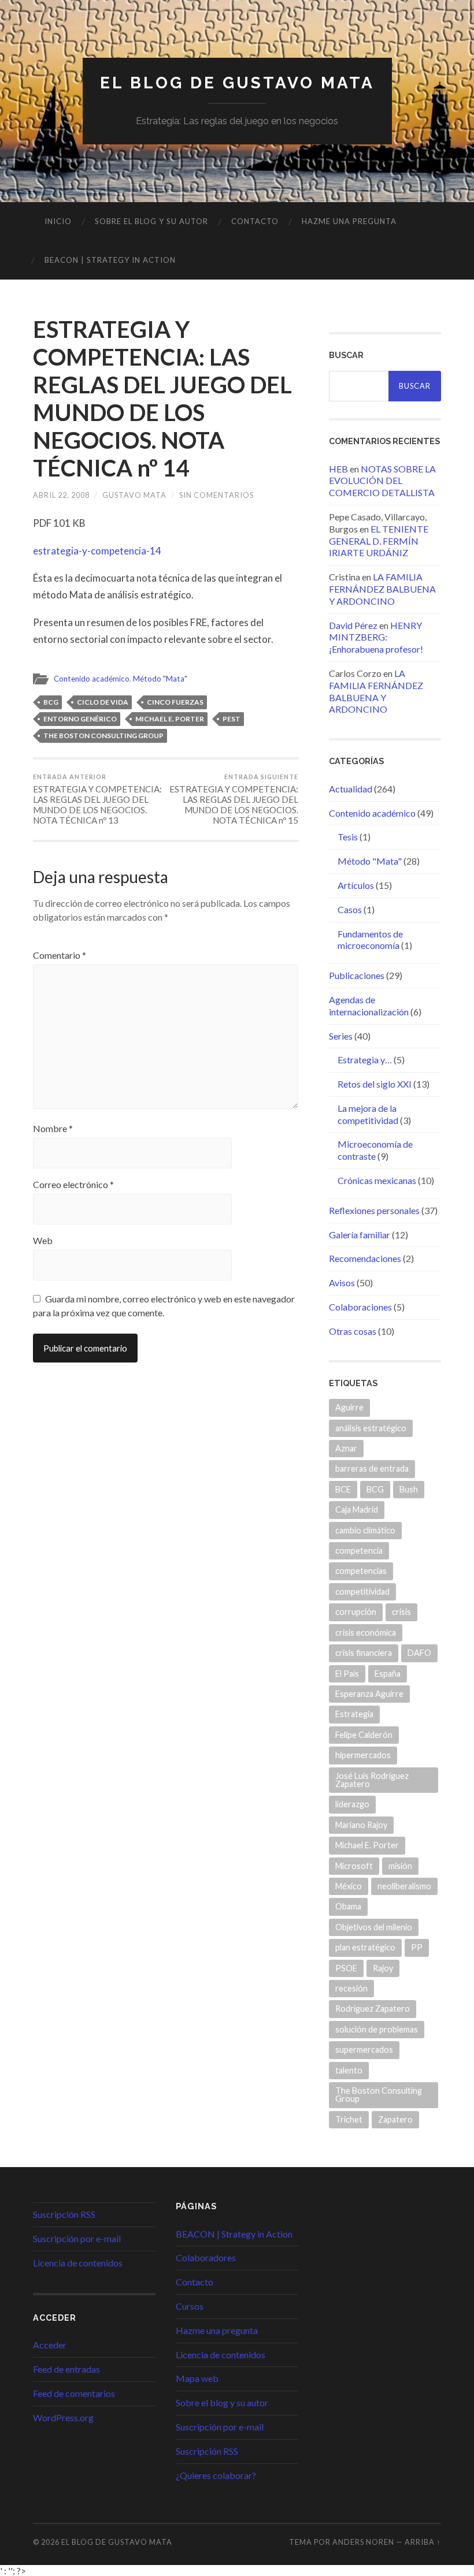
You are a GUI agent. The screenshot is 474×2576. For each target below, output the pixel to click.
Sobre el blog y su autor (151, 221)
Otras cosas (353, 1331)
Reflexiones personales (374, 1210)
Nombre (53, 1129)
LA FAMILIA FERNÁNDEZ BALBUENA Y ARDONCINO (382, 589)
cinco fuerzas (175, 702)
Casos (350, 909)
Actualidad (351, 789)
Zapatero (395, 2119)
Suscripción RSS (64, 2214)
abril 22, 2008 (61, 495)
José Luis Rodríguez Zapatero (372, 1780)
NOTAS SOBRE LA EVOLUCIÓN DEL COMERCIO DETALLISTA (382, 481)
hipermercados (363, 1755)
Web (43, 1241)
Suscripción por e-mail (77, 2238)
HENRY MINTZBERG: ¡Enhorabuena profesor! (376, 637)
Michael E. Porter (170, 719)
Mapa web (197, 2378)
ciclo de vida (103, 702)
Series (341, 1036)
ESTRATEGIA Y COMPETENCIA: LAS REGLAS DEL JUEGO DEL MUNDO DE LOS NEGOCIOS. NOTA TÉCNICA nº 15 (234, 799)
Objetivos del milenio (374, 1927)
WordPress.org (63, 2417)
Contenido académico (92, 679)
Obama (348, 1906)
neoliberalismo (404, 1886)
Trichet (349, 2119)
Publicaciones (357, 975)
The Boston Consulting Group (103, 736)
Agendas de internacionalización (369, 1006)
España (388, 1674)
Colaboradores (206, 2257)
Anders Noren (363, 2542)
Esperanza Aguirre (369, 1694)
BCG (51, 702)
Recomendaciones (365, 1258)
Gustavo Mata (134, 495)
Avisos (342, 1283)
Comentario (60, 955)
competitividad (362, 1592)
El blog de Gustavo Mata (237, 83)
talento (349, 2070)
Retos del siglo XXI (375, 1084)
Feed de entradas (66, 2369)
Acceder (50, 2345)
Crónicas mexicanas (377, 1180)
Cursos (190, 2306)
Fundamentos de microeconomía (370, 940)
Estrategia (354, 1714)
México (349, 1886)
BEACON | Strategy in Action (110, 260)
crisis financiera (364, 1653)
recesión (351, 1988)
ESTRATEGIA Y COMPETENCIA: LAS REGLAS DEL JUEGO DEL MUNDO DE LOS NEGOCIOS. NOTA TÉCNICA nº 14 (162, 399)
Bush (409, 1489)
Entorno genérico (80, 719)
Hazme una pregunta (349, 221)
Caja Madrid (357, 1510)
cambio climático (365, 1530)
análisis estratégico (371, 1428)
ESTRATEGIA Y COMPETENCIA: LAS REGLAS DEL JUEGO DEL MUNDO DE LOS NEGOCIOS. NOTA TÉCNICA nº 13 (97, 799)
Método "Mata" (160, 679)
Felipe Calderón (364, 1735)
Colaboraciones (360, 1307)
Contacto (255, 221)
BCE (343, 1489)
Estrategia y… (365, 1060)
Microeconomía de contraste (375, 1150)
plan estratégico (365, 1947)
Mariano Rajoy (361, 1825)
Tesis (348, 837)
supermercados (364, 2050)
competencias (361, 1571)
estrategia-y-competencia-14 (97, 551)
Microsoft (354, 1866)
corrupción (356, 1612)
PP (417, 1947)
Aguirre (349, 1407)
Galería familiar (360, 1235)
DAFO (419, 1653)
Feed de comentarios (74, 2393)
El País (347, 1674)
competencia (359, 1551)
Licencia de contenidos (78, 2263)
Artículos (356, 885)
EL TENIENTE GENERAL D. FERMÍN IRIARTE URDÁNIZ (379, 541)
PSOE (346, 1968)
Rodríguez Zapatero (373, 2009)
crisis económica (366, 1633)
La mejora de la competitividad (368, 1114)
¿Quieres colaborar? (216, 2475)
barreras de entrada (372, 1468)
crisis (401, 1612)
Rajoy (383, 1968)
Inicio (58, 221)
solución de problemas (377, 2029)
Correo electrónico (73, 1185)
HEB (338, 469)
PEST (232, 719)
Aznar (346, 1448)
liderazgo (352, 1804)
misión (400, 1866)
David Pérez (353, 625)
